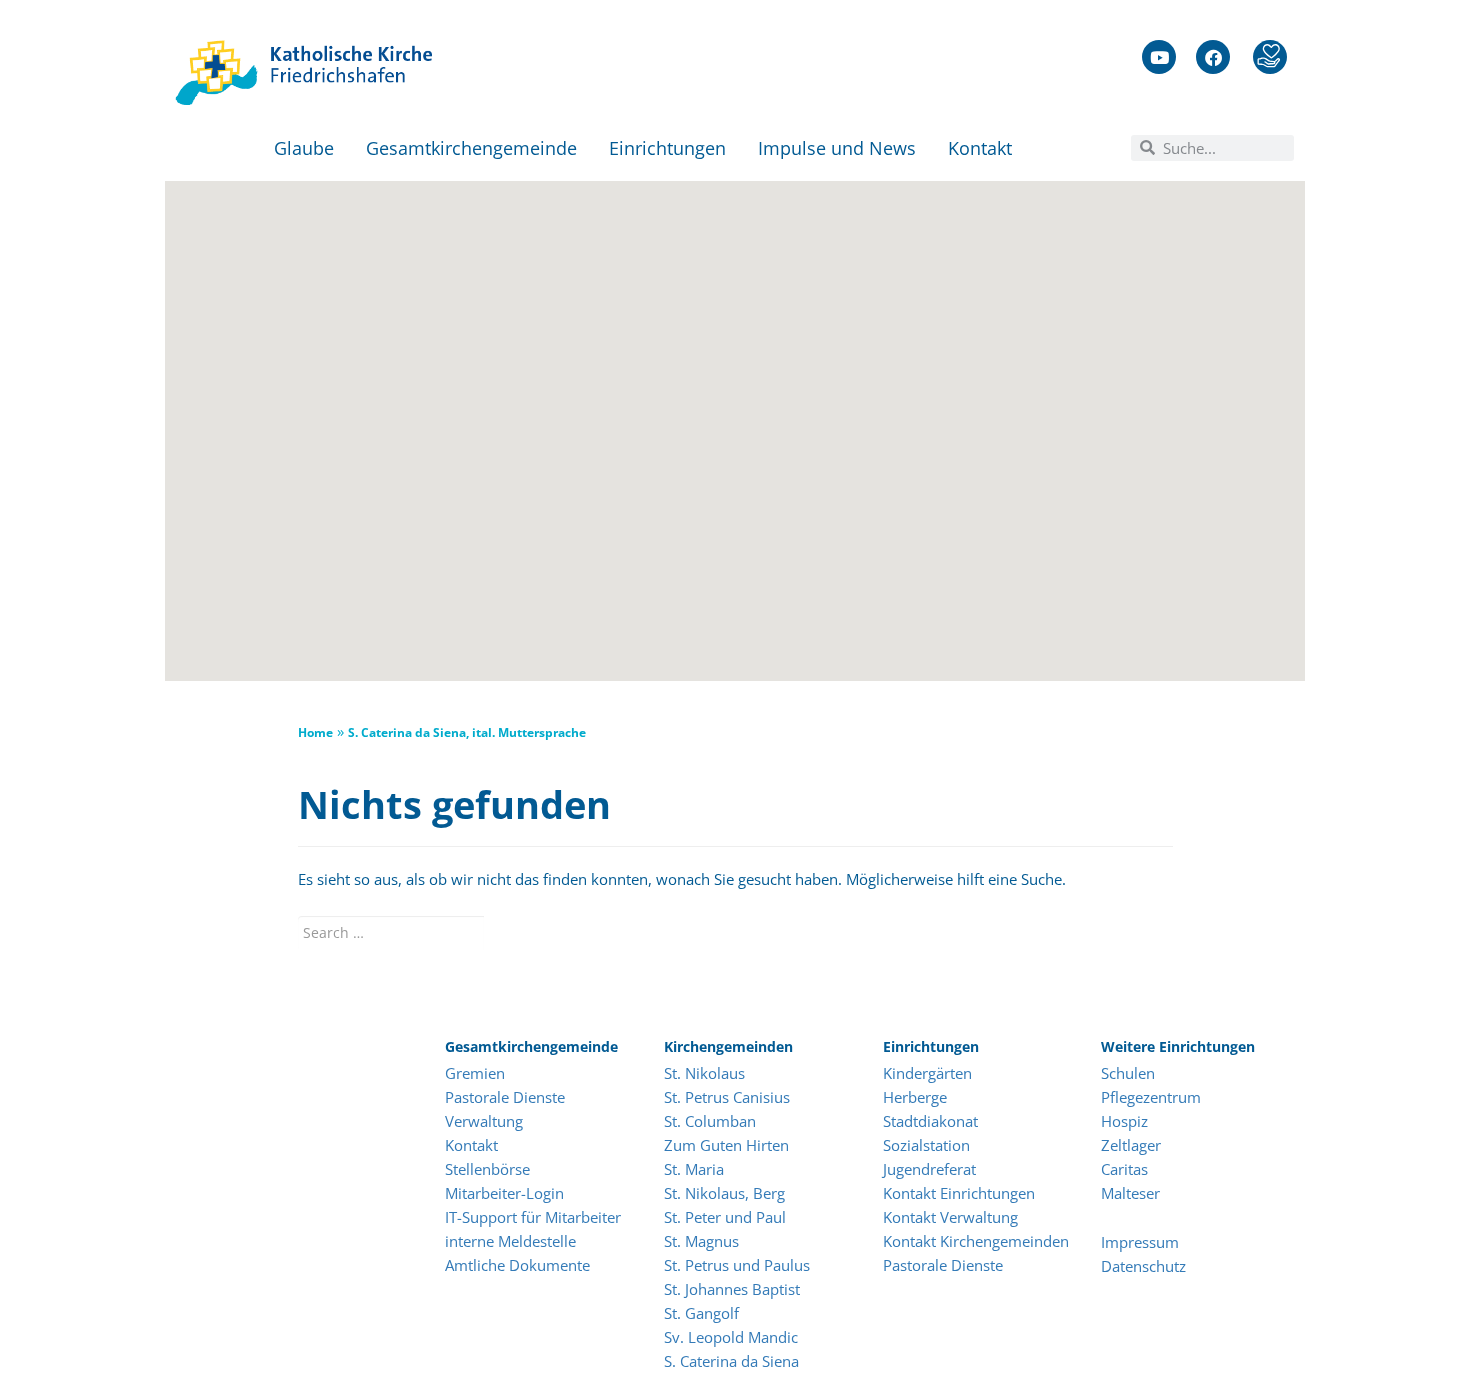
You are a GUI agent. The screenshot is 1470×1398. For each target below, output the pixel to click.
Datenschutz (1143, 1266)
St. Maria (694, 1169)
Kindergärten (927, 1073)
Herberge (915, 1097)
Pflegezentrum (1151, 1097)
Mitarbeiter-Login (506, 1193)
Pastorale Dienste (505, 1097)
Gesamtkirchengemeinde (471, 148)
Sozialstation (926, 1145)
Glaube (304, 148)
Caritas (1124, 1169)
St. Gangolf (701, 1313)
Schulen (1128, 1073)
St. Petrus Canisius (727, 1097)
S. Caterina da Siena (731, 1361)
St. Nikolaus (704, 1073)
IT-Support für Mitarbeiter (533, 1217)
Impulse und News (837, 148)
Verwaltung (484, 1121)
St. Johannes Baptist (732, 1289)
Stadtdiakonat (930, 1121)
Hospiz (1126, 1121)
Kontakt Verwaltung (950, 1217)
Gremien (475, 1073)
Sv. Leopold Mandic (731, 1337)
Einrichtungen (667, 148)
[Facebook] (1213, 57)
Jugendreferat (929, 1169)
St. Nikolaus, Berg (724, 1193)
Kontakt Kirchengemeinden (976, 1241)
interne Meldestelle (510, 1241)
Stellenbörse (487, 1169)
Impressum (1140, 1242)
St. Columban (710, 1121)
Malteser (1130, 1193)
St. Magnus (701, 1241)
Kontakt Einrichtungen (959, 1193)
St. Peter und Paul (725, 1217)
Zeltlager (1131, 1145)
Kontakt (980, 148)
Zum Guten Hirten (726, 1145)
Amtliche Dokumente (517, 1265)
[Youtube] (1159, 57)
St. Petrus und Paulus (737, 1265)
